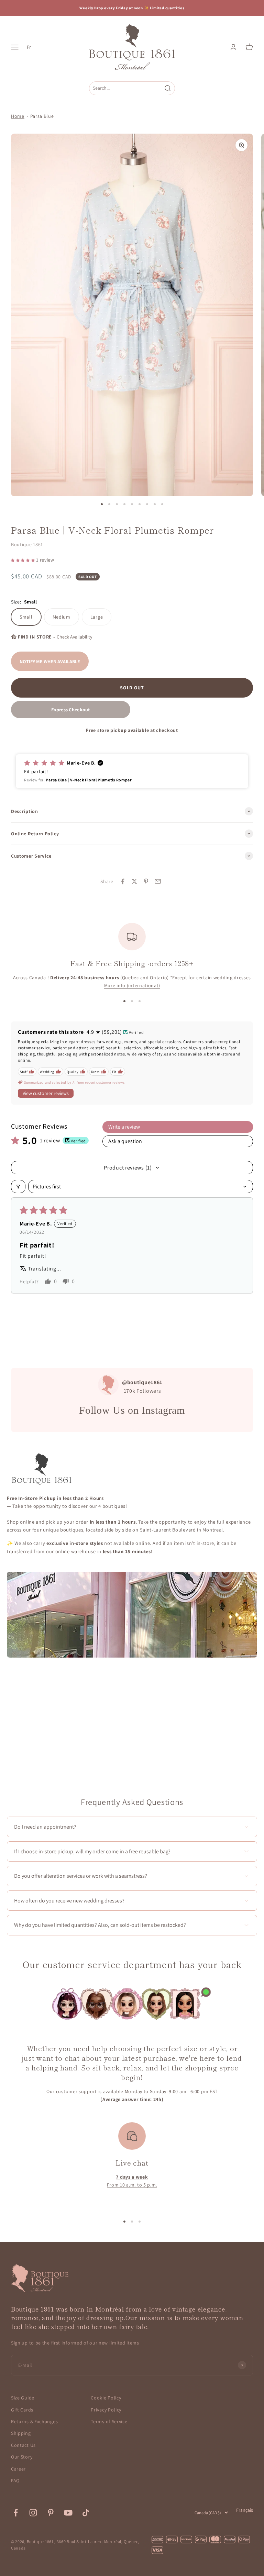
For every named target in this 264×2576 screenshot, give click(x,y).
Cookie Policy (106, 2398)
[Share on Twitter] (134, 881)
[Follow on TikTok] (86, 2513)
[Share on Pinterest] (146, 881)
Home (18, 116)
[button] (24, 560)
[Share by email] (158, 881)
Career (18, 2469)
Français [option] (245, 2510)
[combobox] (125, 88)
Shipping (21, 2433)
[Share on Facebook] (123, 881)
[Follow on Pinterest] (51, 2513)
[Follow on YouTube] (68, 2513)
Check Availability (74, 637)
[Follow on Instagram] (33, 2513)
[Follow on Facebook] (16, 2513)
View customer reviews (46, 1093)
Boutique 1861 (27, 544)
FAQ (15, 2481)
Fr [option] (29, 47)
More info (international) (132, 985)
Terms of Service (109, 2421)
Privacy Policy (106, 2410)
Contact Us (23, 2445)
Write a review (124, 1127)
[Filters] (18, 1187)
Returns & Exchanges (34, 2421)
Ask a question (125, 1141)
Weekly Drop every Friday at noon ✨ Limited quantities (132, 8)
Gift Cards (22, 2410)
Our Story (22, 2457)
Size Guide (23, 2398)
